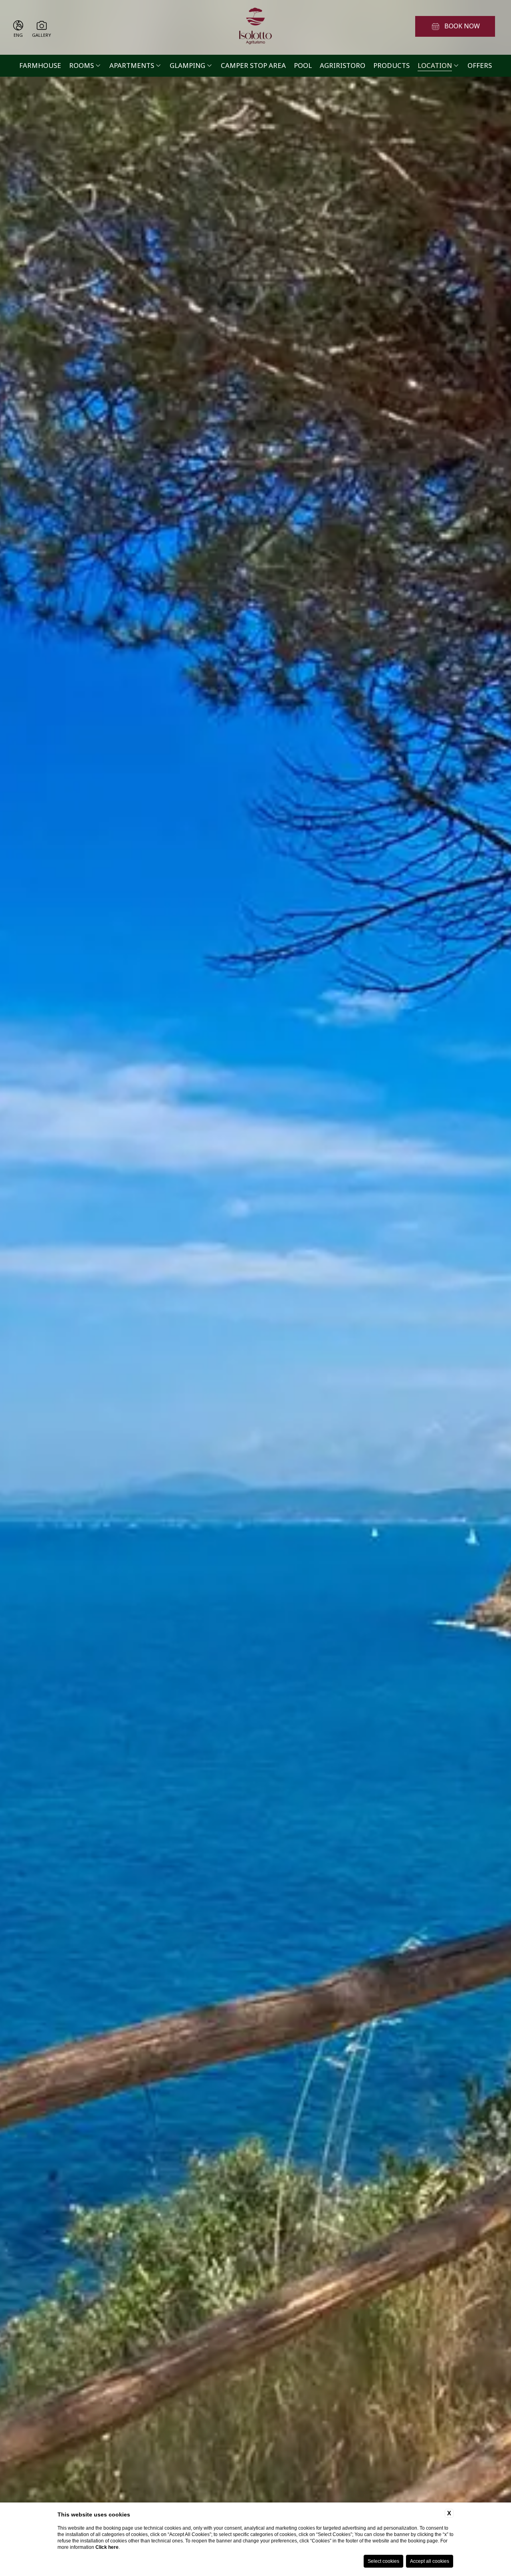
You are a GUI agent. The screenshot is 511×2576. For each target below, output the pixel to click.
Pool (303, 66)
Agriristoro (343, 66)
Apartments (132, 66)
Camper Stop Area (253, 66)
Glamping (187, 66)
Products (391, 66)
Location (435, 66)
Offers (480, 66)
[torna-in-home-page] (255, 27)
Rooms (81, 66)
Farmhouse (40, 66)
